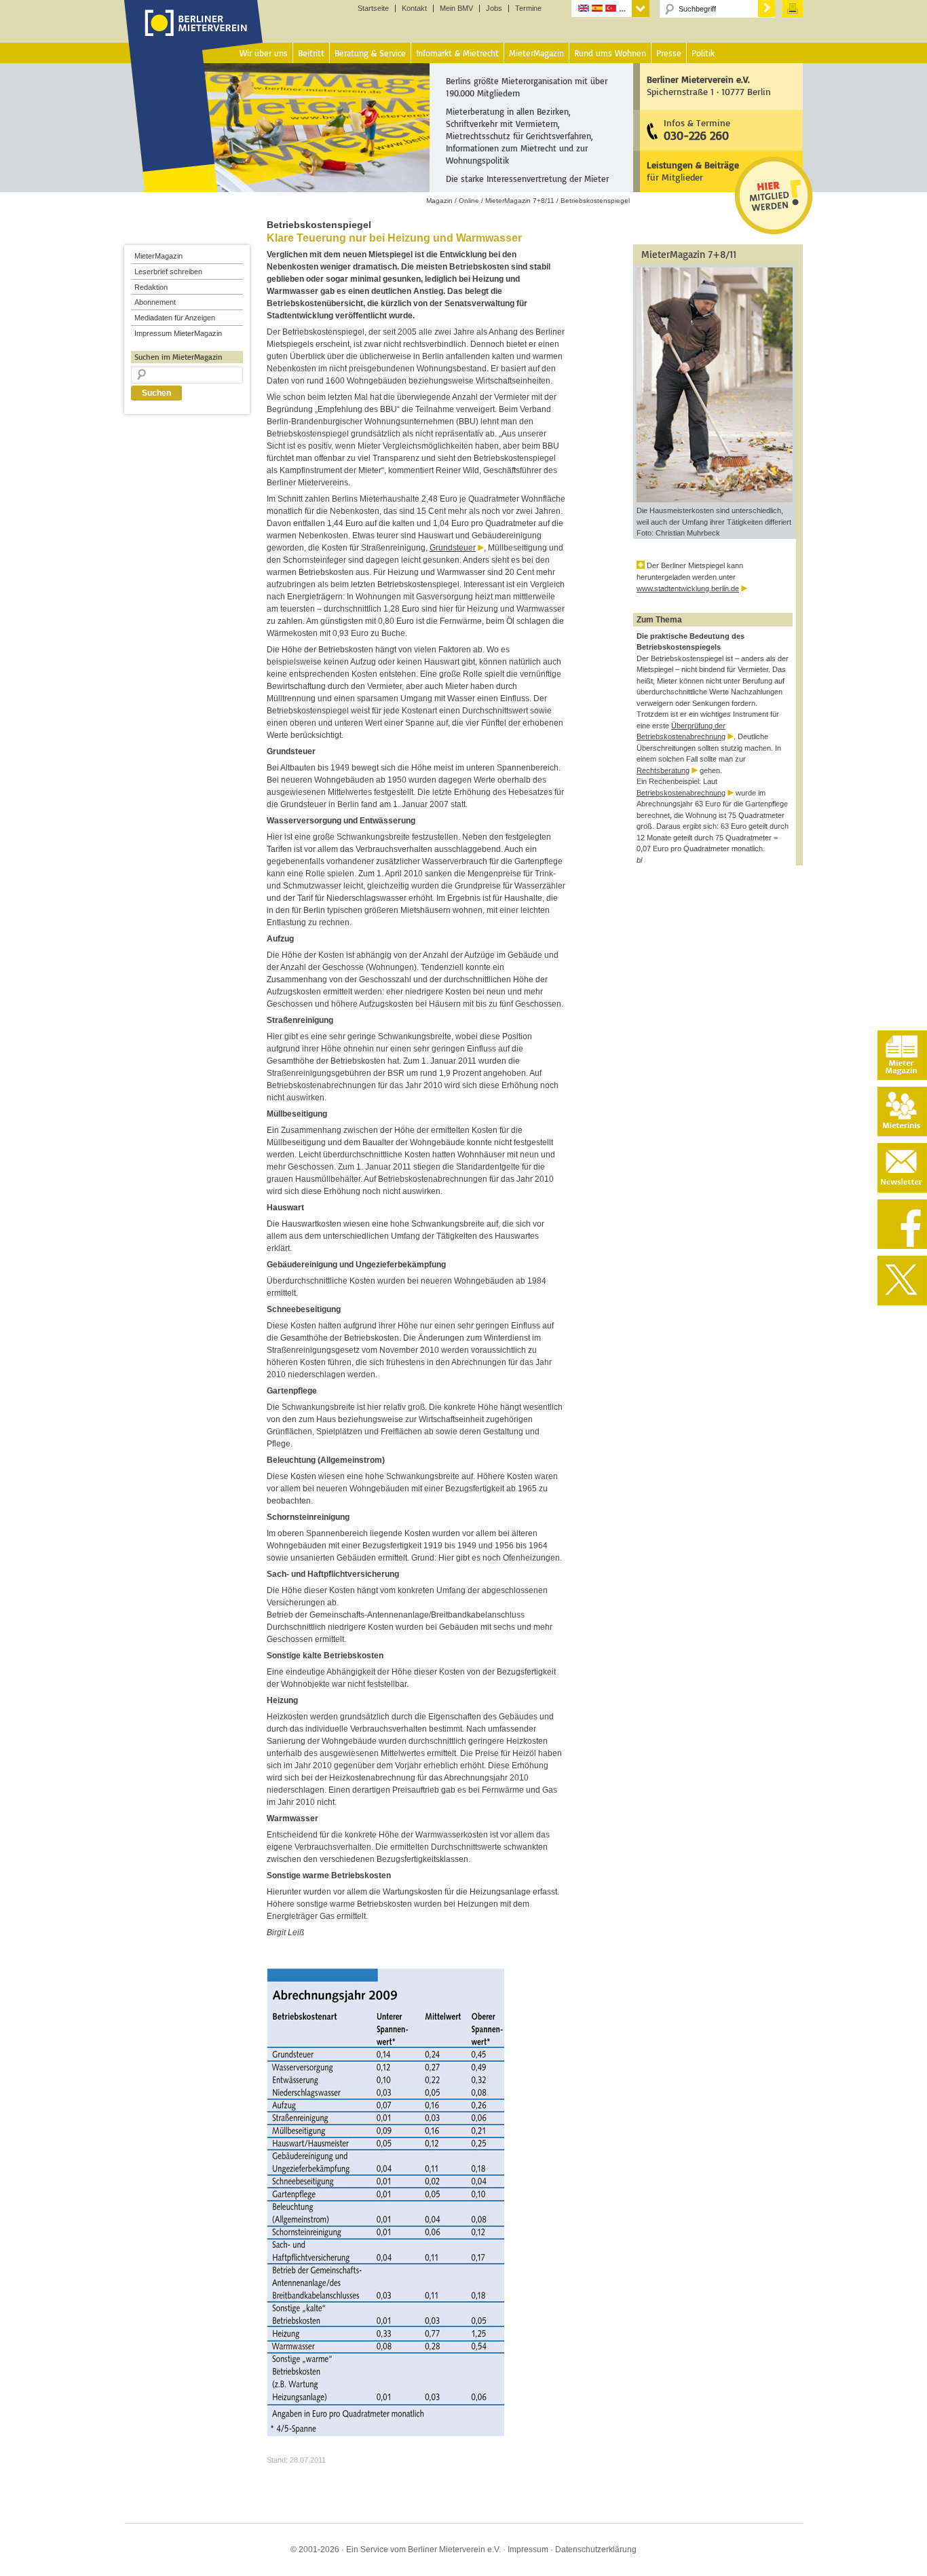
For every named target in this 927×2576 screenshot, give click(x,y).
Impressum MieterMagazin (178, 333)
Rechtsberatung (663, 770)
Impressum (528, 2550)
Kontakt (414, 8)
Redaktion (151, 287)
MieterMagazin (158, 256)
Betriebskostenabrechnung (681, 793)
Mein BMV (456, 8)
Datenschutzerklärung (596, 2550)
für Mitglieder (693, 171)
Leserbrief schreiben (168, 272)
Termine (528, 8)
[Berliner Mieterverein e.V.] (194, 36)
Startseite (373, 8)
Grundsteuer (453, 548)
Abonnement (155, 302)
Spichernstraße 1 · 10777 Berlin (709, 85)
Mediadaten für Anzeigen (175, 318)
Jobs (494, 8)
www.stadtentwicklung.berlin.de (688, 589)
